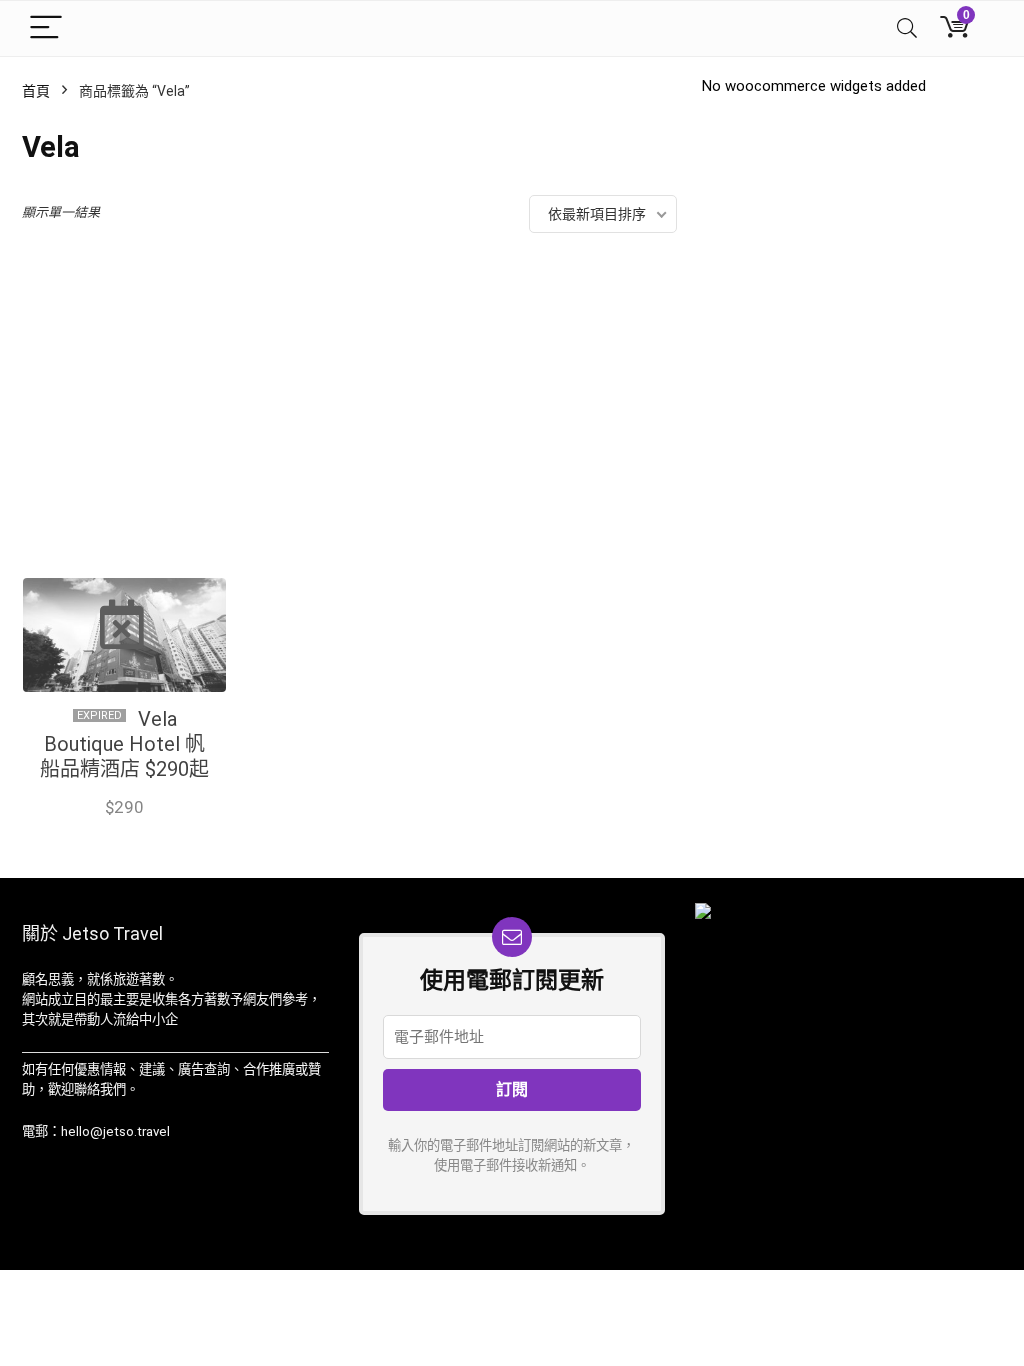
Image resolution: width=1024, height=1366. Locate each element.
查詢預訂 (124, 828)
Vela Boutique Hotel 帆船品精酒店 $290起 (124, 744)
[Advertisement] (349, 421)
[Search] (907, 28)
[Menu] (46, 28)
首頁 (36, 91)
